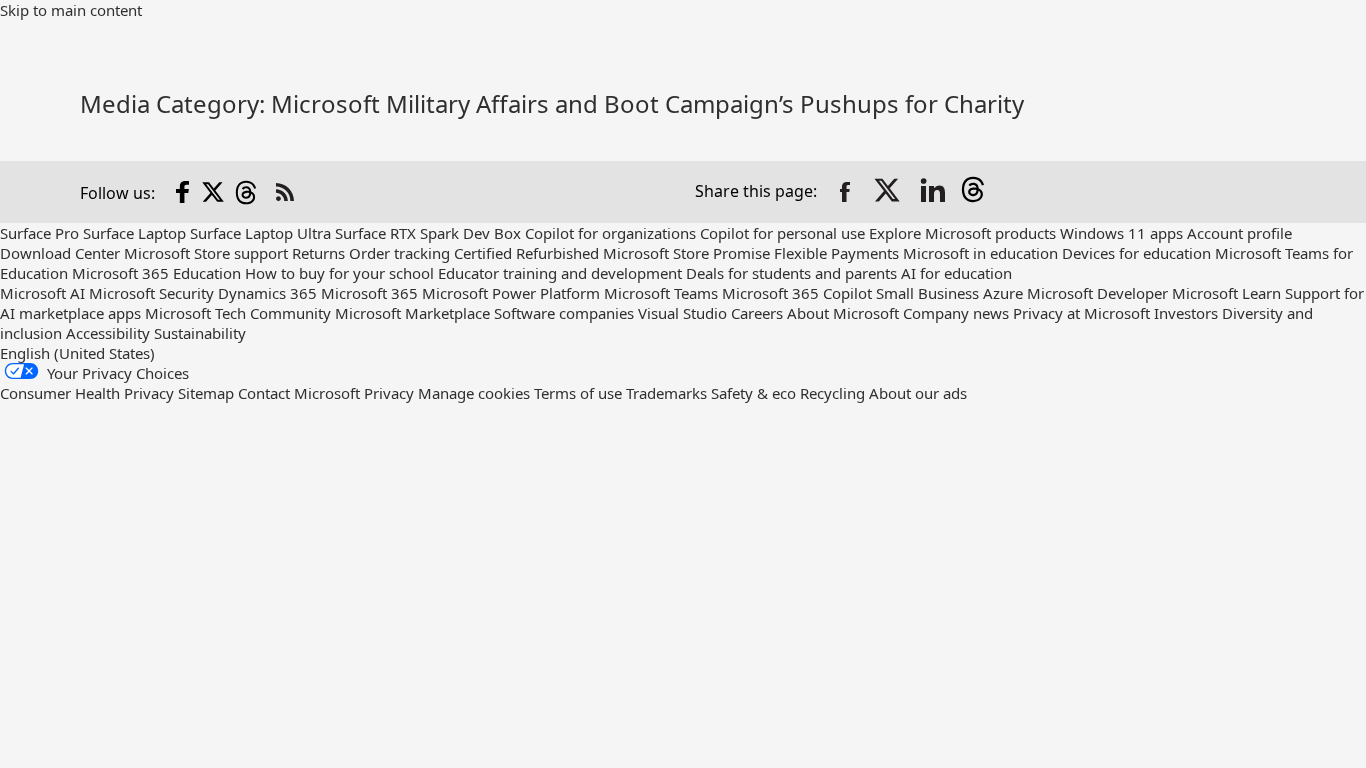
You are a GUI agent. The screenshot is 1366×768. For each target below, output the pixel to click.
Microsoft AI (42, 293)
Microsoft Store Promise (686, 253)
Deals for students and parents (791, 273)
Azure (1003, 293)
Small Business (927, 293)
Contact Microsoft (299, 393)
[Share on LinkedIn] (933, 192)
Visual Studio (682, 313)
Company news (956, 313)
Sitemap (206, 393)
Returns (318, 253)
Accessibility (108, 333)
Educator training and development (560, 273)
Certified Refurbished (526, 253)
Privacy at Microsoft (1081, 313)
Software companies (564, 313)
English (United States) (77, 353)
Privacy (391, 393)
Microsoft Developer (1097, 293)
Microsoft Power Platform (511, 293)
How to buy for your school (339, 273)
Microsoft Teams (661, 293)
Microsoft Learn (1226, 293)
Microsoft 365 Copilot (797, 293)
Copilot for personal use (782, 233)
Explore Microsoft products (962, 233)
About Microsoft (843, 313)
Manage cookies (474, 393)
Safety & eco (753, 393)
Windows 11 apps (1121, 233)
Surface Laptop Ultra (260, 233)
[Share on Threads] (977, 192)
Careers (757, 313)
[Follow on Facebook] (183, 192)
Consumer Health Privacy (87, 393)
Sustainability (200, 333)
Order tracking (399, 253)
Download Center (60, 253)
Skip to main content (71, 10)
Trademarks (666, 393)
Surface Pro (39, 233)
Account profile (1239, 233)
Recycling (832, 393)
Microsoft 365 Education (156, 273)
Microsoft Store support (206, 253)
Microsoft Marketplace (412, 313)
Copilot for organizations (610, 233)
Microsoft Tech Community (238, 313)
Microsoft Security (151, 293)
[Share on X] (889, 192)
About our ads (918, 393)
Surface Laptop (134, 233)
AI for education (956, 273)
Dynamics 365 (267, 293)
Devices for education (1136, 253)
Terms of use (578, 393)
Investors (1186, 313)
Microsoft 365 (369, 293)
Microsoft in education (980, 253)
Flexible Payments (836, 253)
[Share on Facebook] (845, 192)
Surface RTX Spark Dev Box (428, 233)
